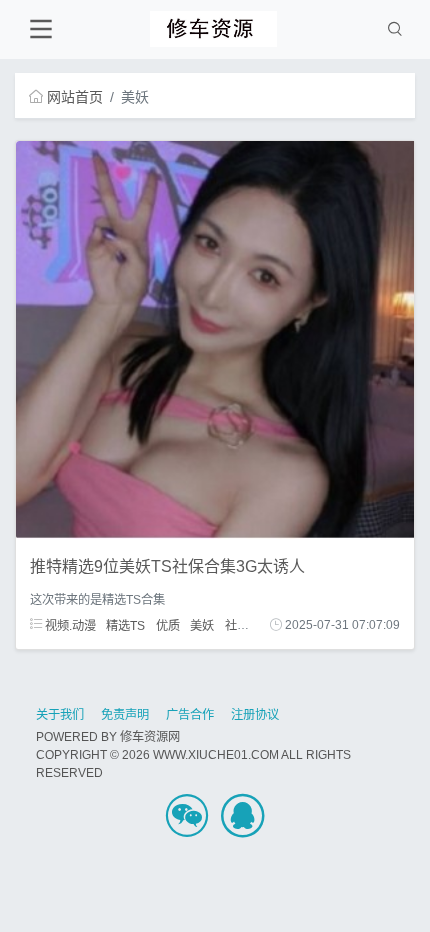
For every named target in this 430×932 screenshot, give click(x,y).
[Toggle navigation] (40, 29)
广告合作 (190, 715)
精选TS (125, 625)
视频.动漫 (69, 625)
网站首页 (75, 97)
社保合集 (249, 625)
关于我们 (60, 715)
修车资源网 (150, 737)
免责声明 (125, 715)
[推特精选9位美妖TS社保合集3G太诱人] (215, 339)
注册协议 (255, 715)
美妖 (202, 625)
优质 (168, 625)
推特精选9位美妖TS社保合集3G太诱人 (167, 566)
